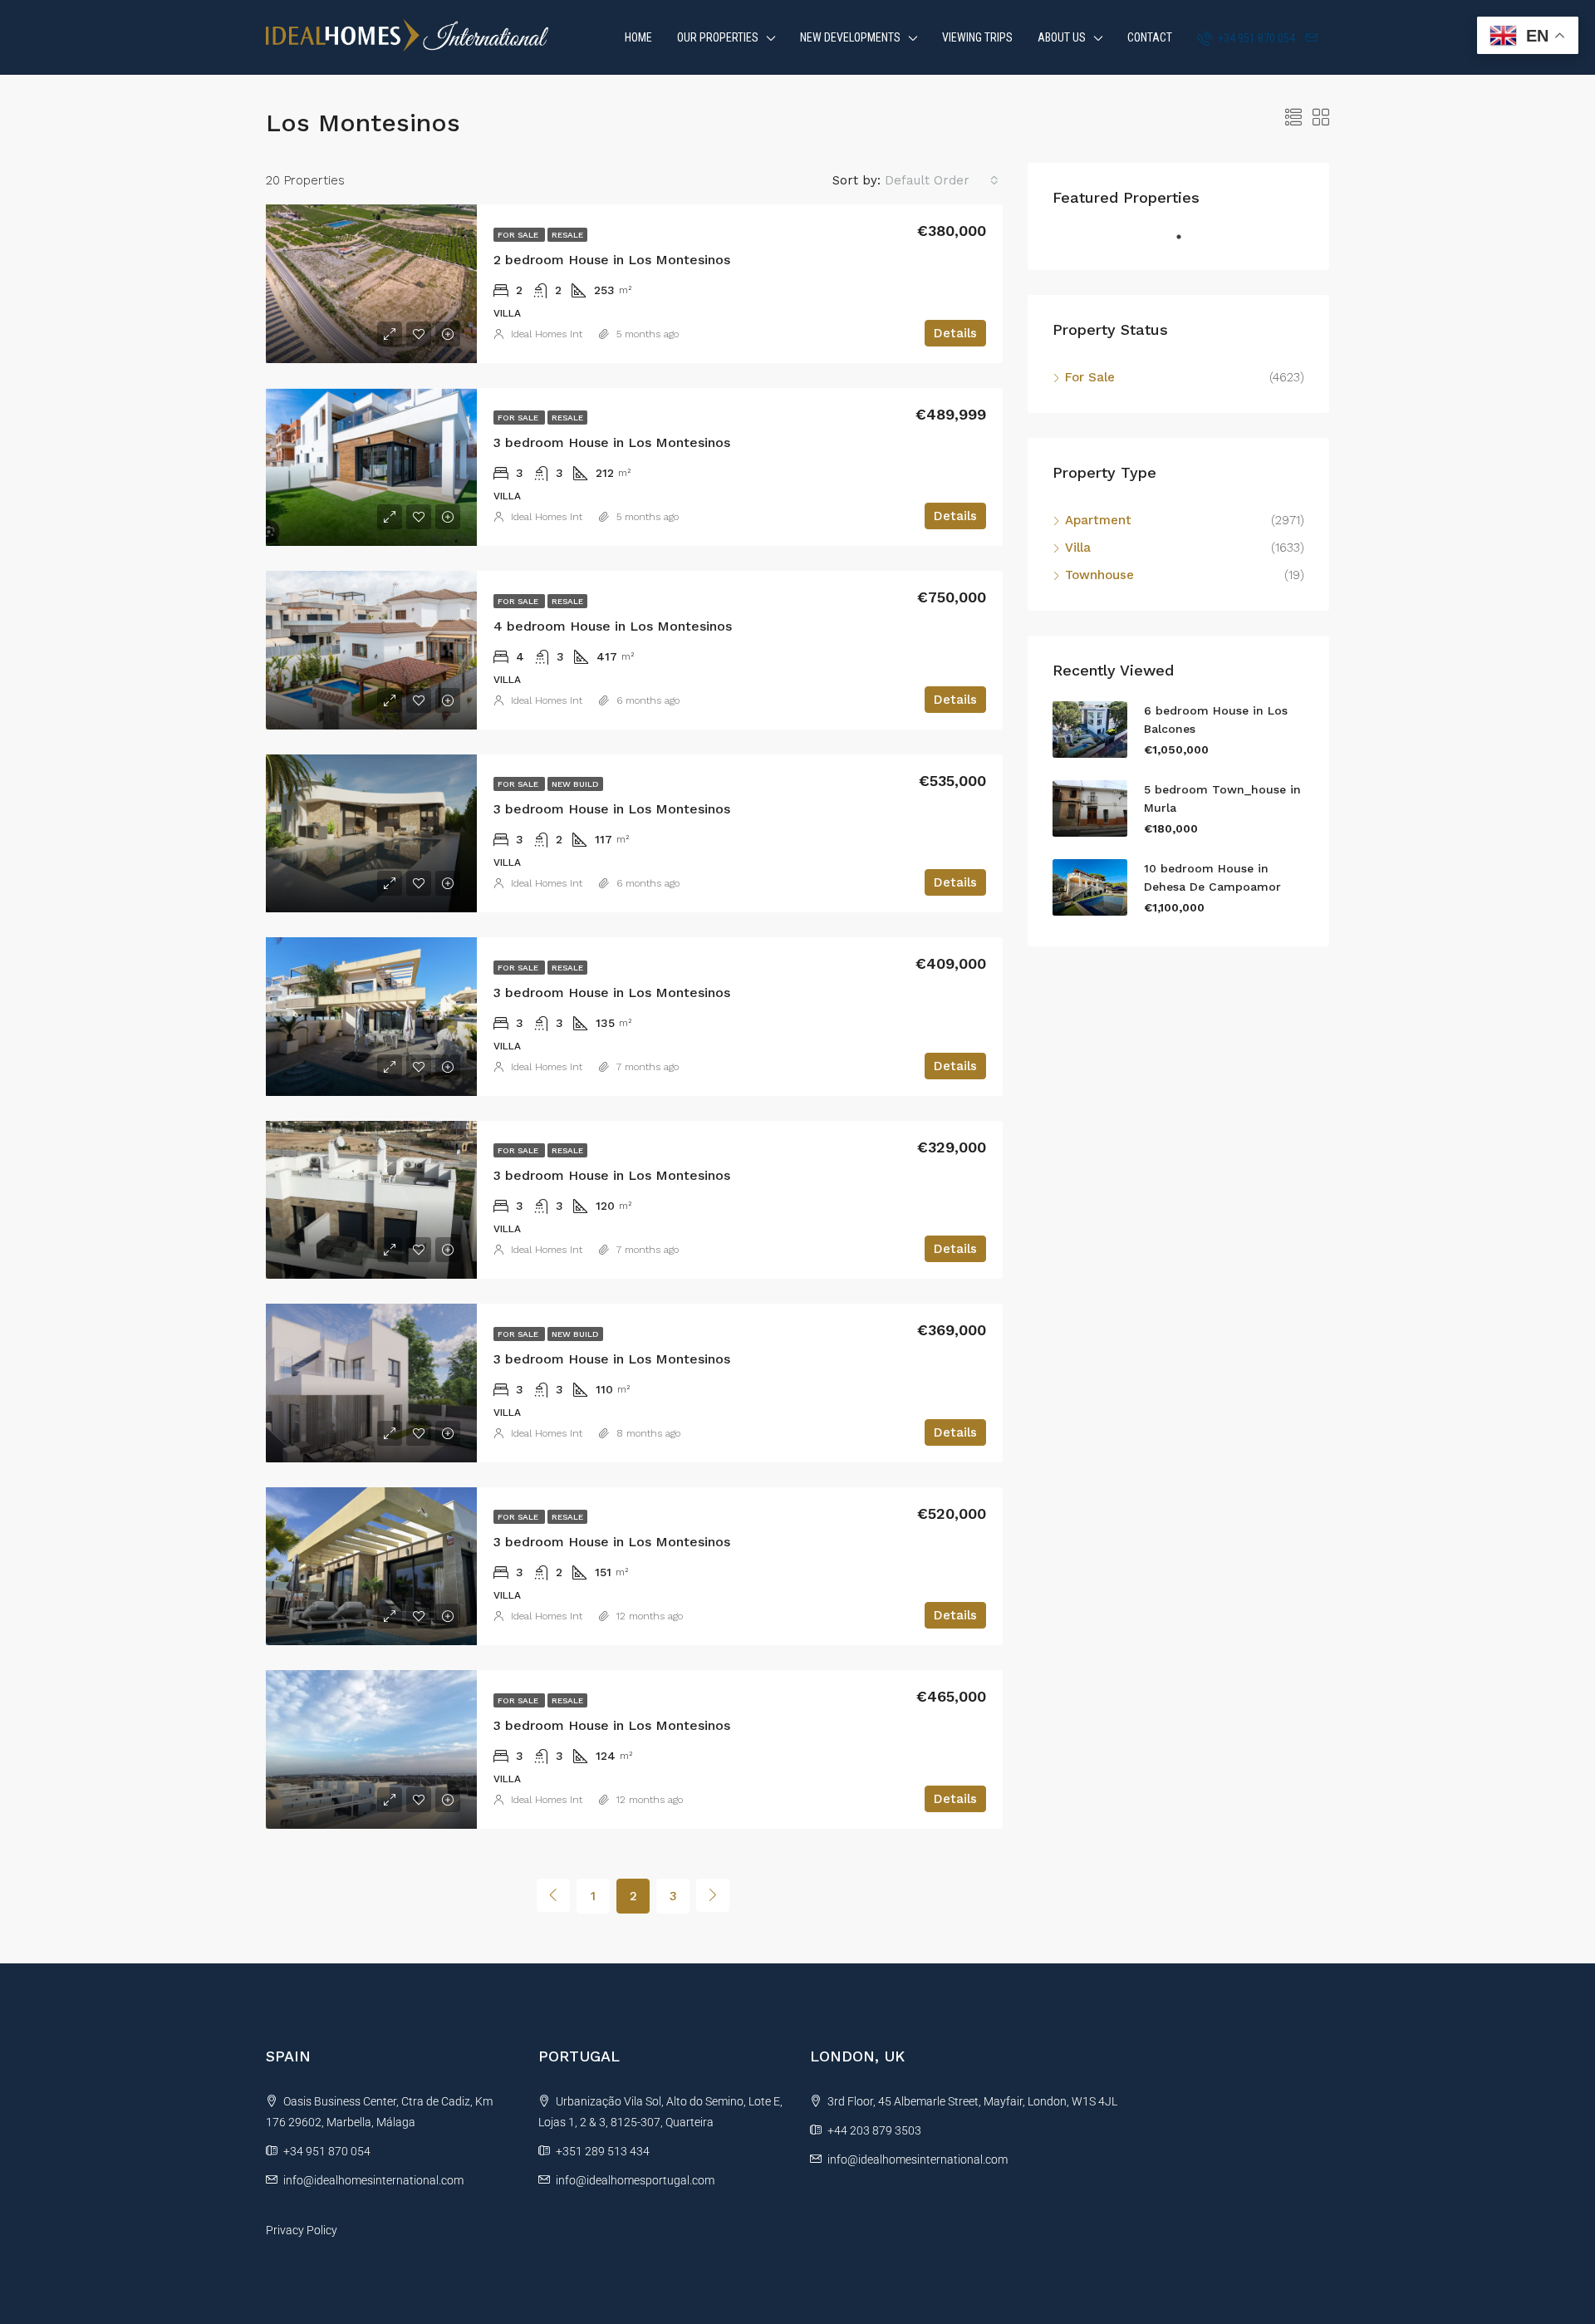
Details (955, 333)
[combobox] (942, 180)
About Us (1062, 37)
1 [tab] (1187, 243)
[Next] (713, 1895)
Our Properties (718, 37)
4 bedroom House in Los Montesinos (613, 626)
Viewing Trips (977, 37)
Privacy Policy (302, 2230)
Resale (567, 235)
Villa (1078, 548)
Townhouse (1099, 575)
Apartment (1098, 520)
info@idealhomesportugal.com (635, 2180)
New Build (575, 784)
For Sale (519, 235)
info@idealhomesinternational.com (373, 2180)
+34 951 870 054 (1255, 38)
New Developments (850, 37)
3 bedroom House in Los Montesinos (612, 442)
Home (638, 37)
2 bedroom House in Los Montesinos (612, 260)
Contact (1150, 37)
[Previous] (553, 1895)
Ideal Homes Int (547, 334)
